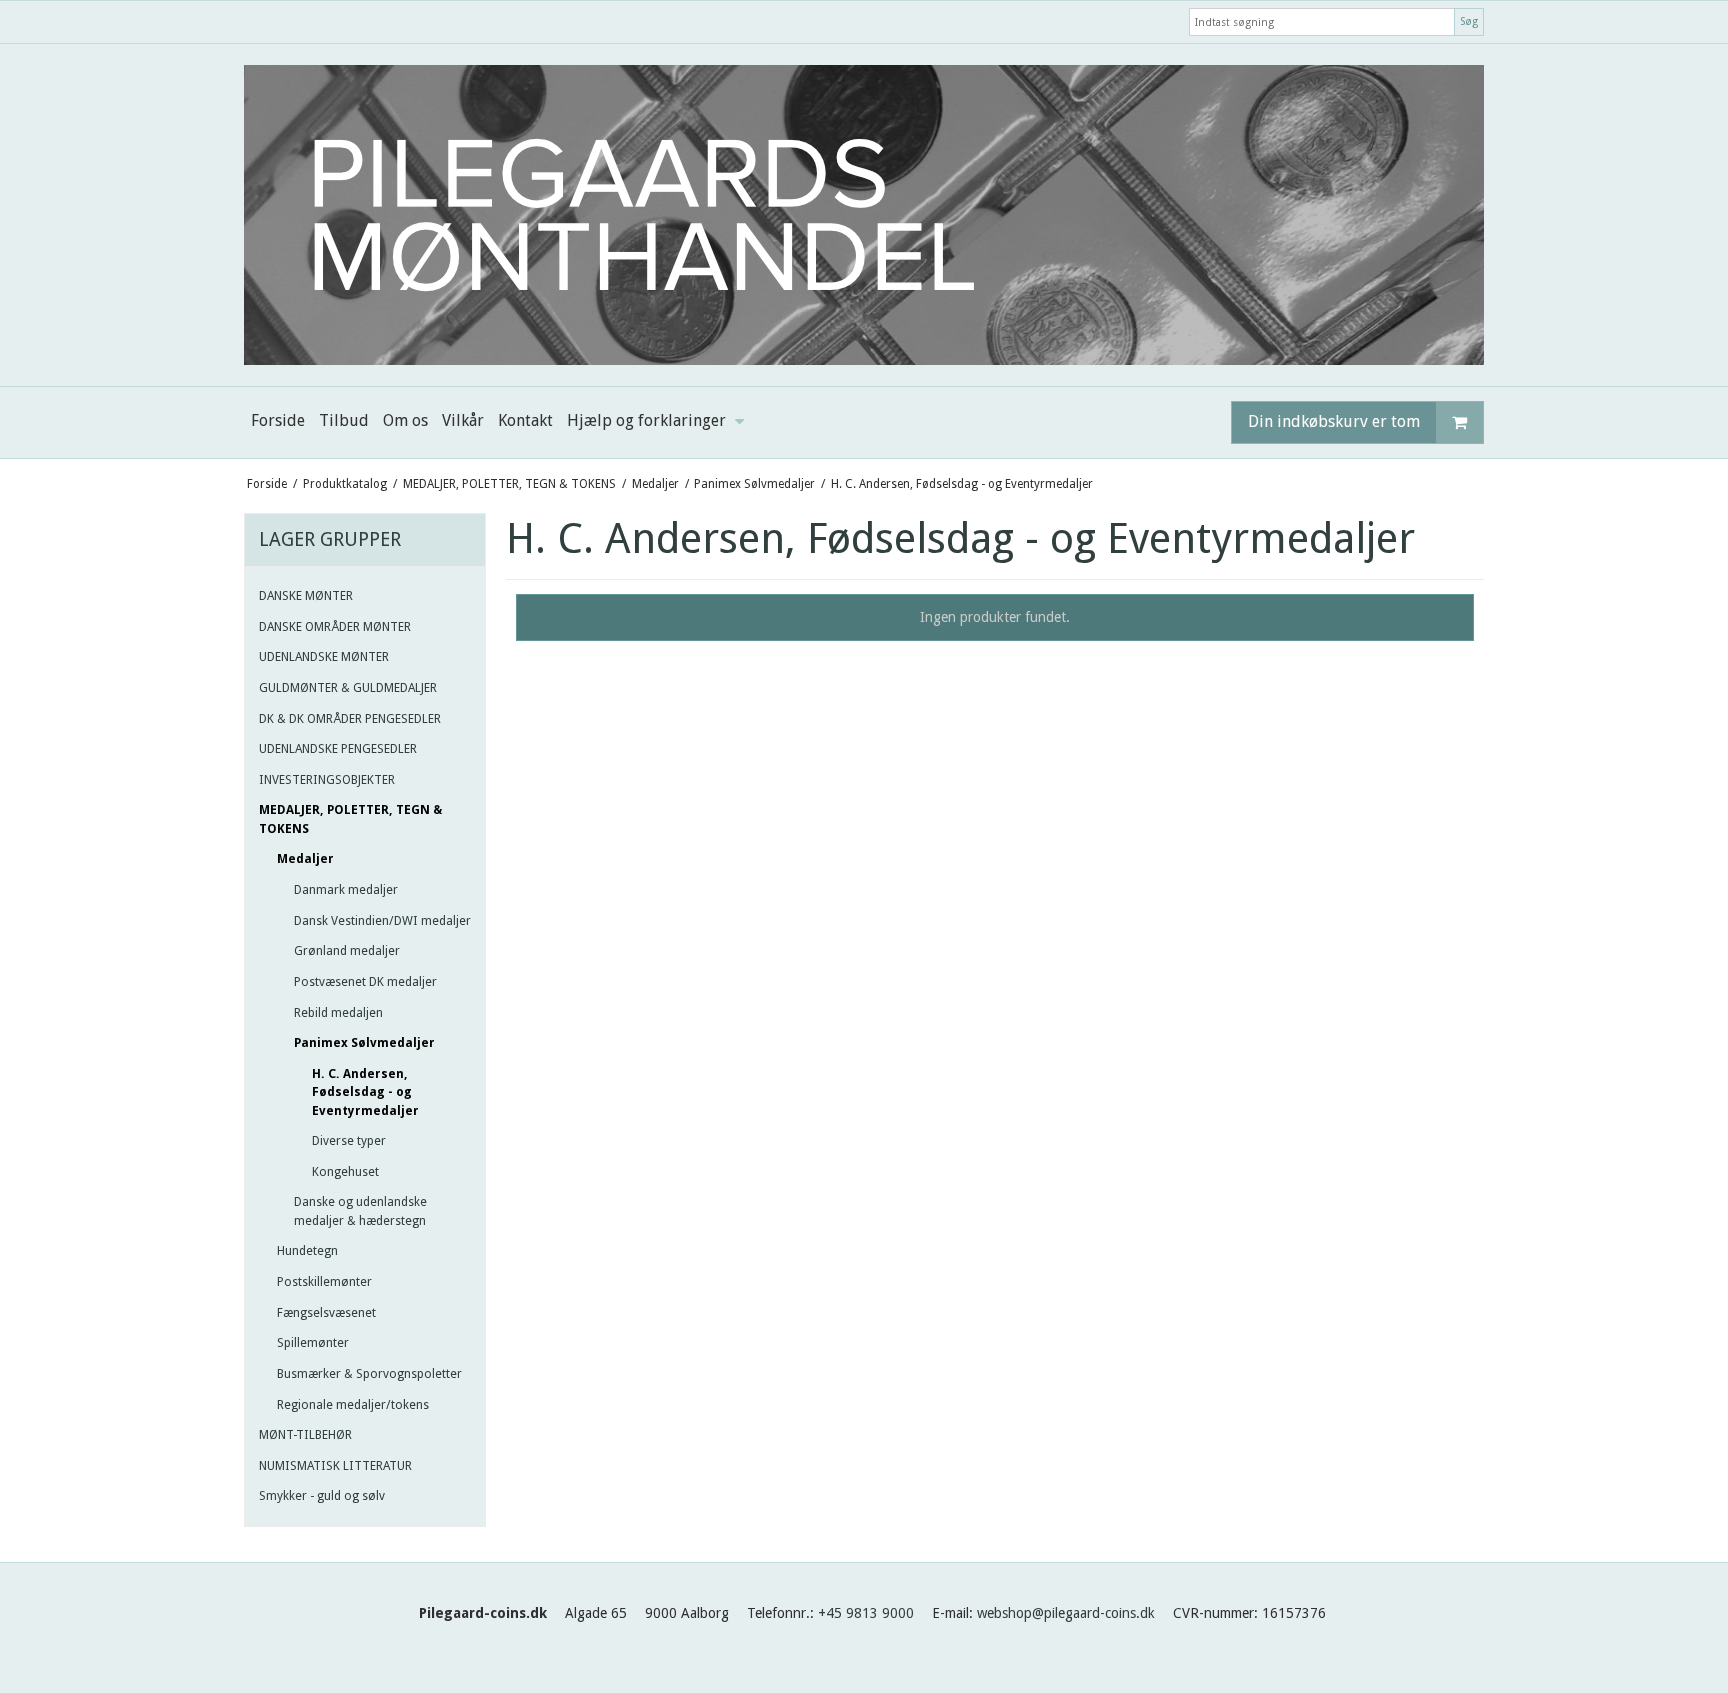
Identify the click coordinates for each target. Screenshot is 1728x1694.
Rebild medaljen (338, 1013)
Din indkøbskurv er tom (1334, 421)
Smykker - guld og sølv (322, 1496)
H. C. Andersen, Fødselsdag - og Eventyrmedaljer (365, 1092)
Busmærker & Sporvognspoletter (369, 1374)
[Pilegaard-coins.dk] (864, 215)
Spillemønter (313, 1343)
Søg (1469, 21)
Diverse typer (349, 1141)
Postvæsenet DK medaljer (365, 982)
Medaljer (305, 859)
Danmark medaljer (346, 890)
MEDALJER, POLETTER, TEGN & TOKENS (350, 819)
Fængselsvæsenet (326, 1313)
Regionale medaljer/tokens (353, 1405)
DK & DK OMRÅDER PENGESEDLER (350, 719)
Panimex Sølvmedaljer (364, 1043)
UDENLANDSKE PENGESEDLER (338, 749)
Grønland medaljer (347, 951)
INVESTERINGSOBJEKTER (327, 780)
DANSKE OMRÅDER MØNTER (335, 627)
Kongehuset (345, 1172)
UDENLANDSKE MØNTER (324, 657)
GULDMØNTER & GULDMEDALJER (348, 688)
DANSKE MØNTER (306, 596)
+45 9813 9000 (866, 1613)
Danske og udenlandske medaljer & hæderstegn (360, 1211)
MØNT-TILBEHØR (305, 1435)
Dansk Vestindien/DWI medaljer (382, 921)
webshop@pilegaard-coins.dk (1066, 1613)
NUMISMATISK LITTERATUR (335, 1466)
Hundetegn (307, 1251)
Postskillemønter (324, 1282)
